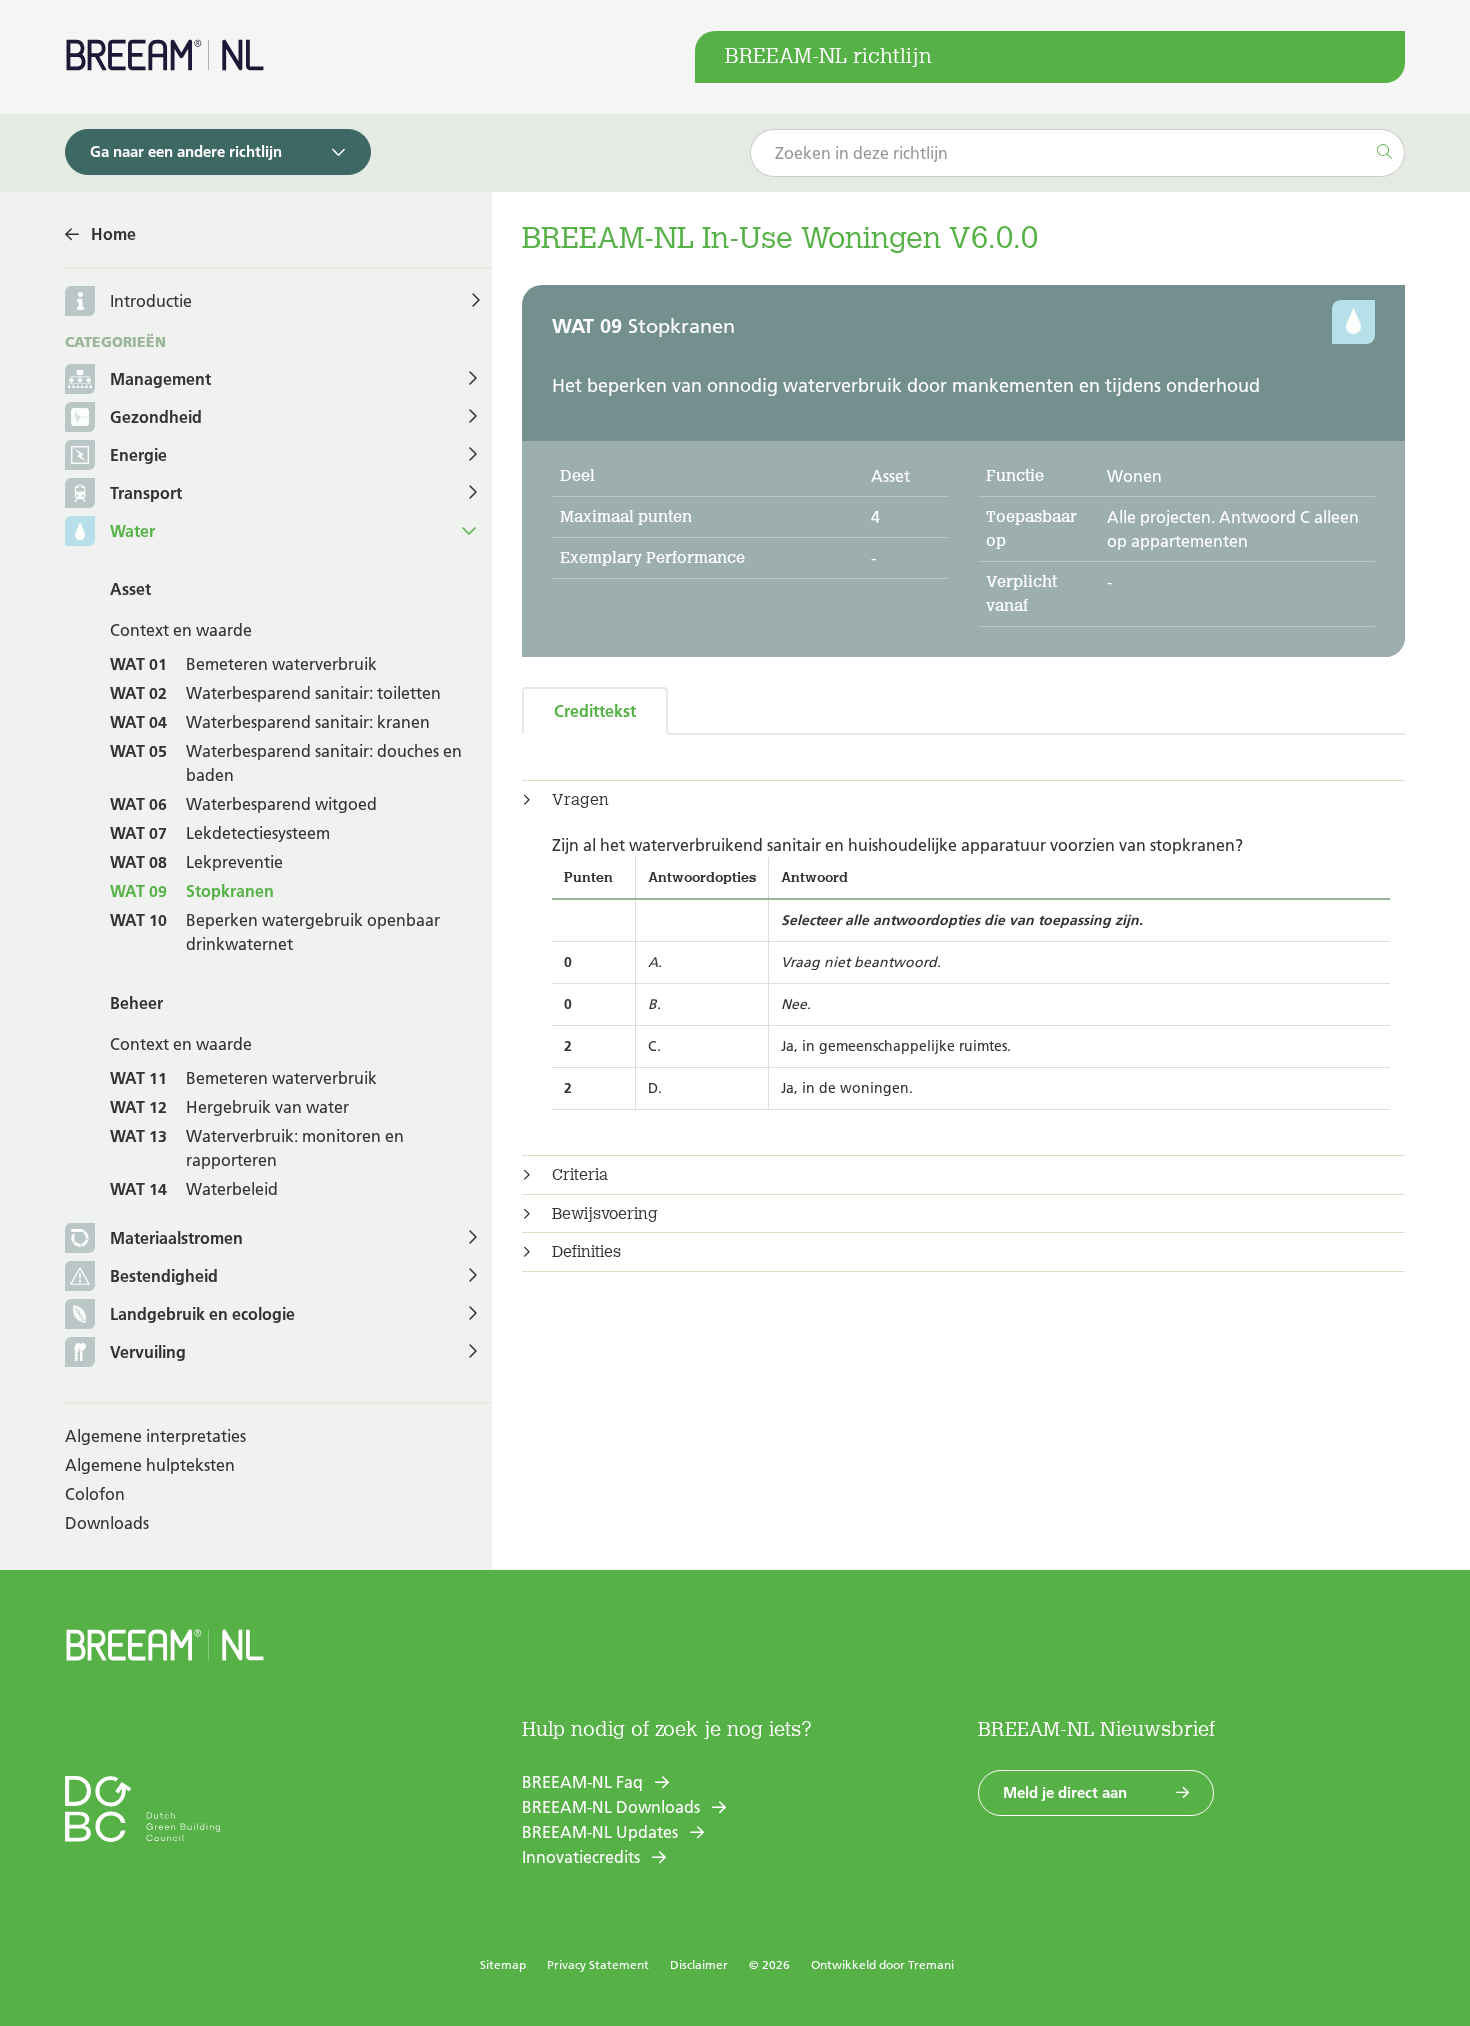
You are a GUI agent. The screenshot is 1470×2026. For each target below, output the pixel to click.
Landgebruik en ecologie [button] (202, 1314)
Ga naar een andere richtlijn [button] (186, 151)
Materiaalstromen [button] (176, 1238)
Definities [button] (586, 1252)
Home (113, 234)
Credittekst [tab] (595, 711)
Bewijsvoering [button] (605, 1214)
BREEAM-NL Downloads (611, 1807)
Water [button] (132, 531)
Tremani (931, 1964)
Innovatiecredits (581, 1857)
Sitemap (503, 1964)
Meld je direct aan (1065, 1792)
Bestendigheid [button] (164, 1276)
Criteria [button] (580, 1175)
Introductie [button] (151, 301)
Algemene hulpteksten (150, 1465)
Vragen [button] (580, 800)
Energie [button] (138, 455)
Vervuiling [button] (148, 1352)
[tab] (963, 800)
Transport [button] (146, 493)
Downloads (107, 1523)
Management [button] (160, 379)
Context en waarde (181, 630)
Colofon (95, 1494)
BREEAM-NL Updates (600, 1832)
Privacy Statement (598, 1964)
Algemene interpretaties (155, 1436)
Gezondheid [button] (156, 417)
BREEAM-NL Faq (582, 1782)
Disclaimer (699, 1964)
